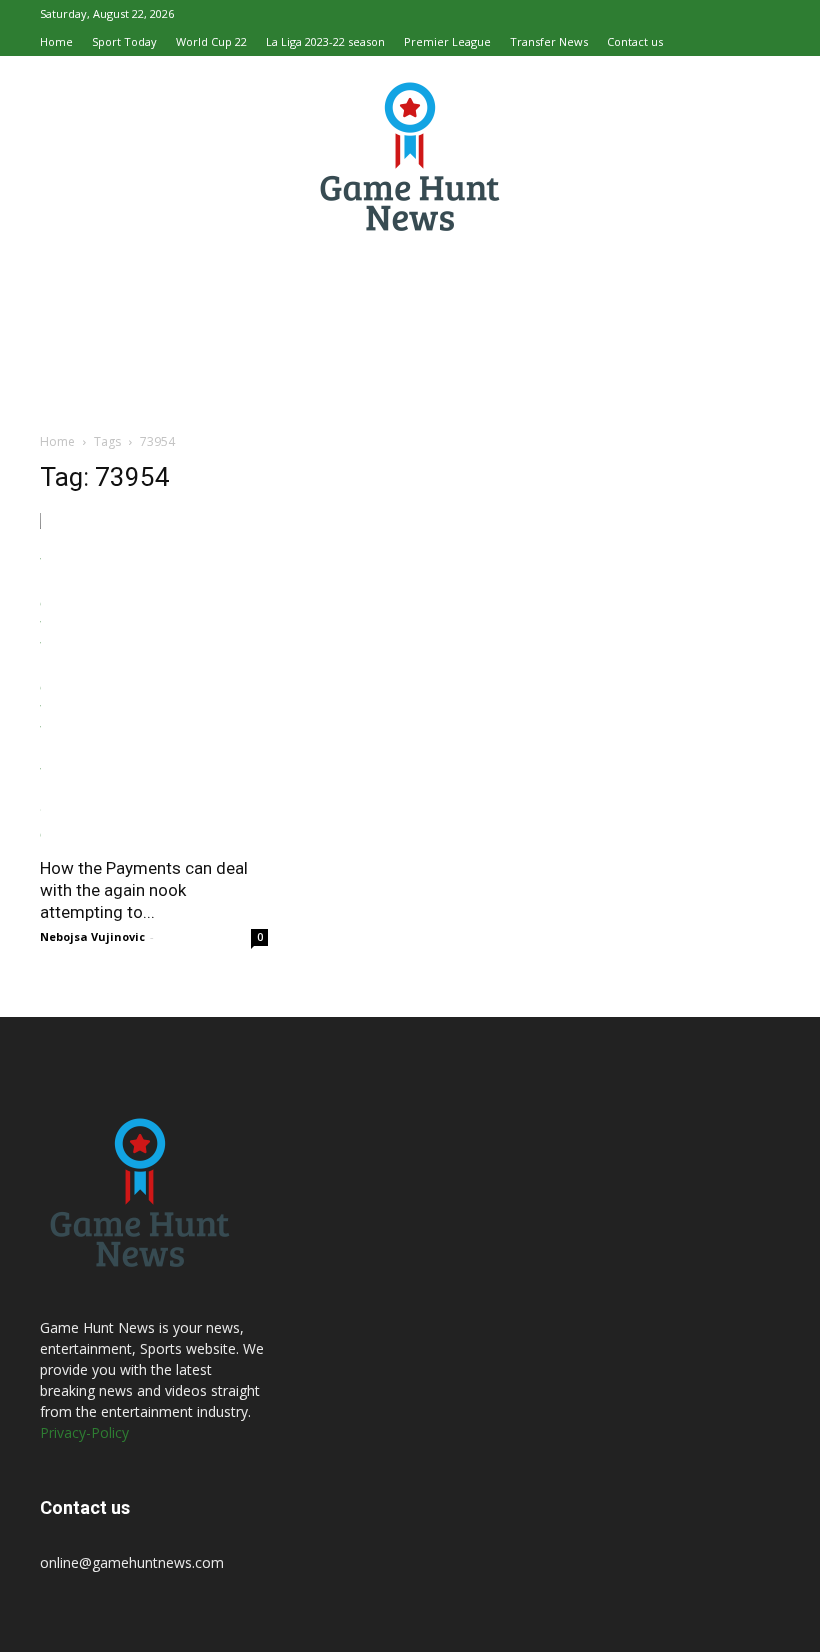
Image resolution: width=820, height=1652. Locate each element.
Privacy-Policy (84, 1432)
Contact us (635, 41)
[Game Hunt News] (410, 156)
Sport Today (124, 41)
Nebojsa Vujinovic (92, 936)
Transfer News (549, 41)
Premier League (447, 41)
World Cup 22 (211, 41)
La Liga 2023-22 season (325, 41)
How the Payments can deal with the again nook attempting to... (144, 890)
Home (56, 41)
